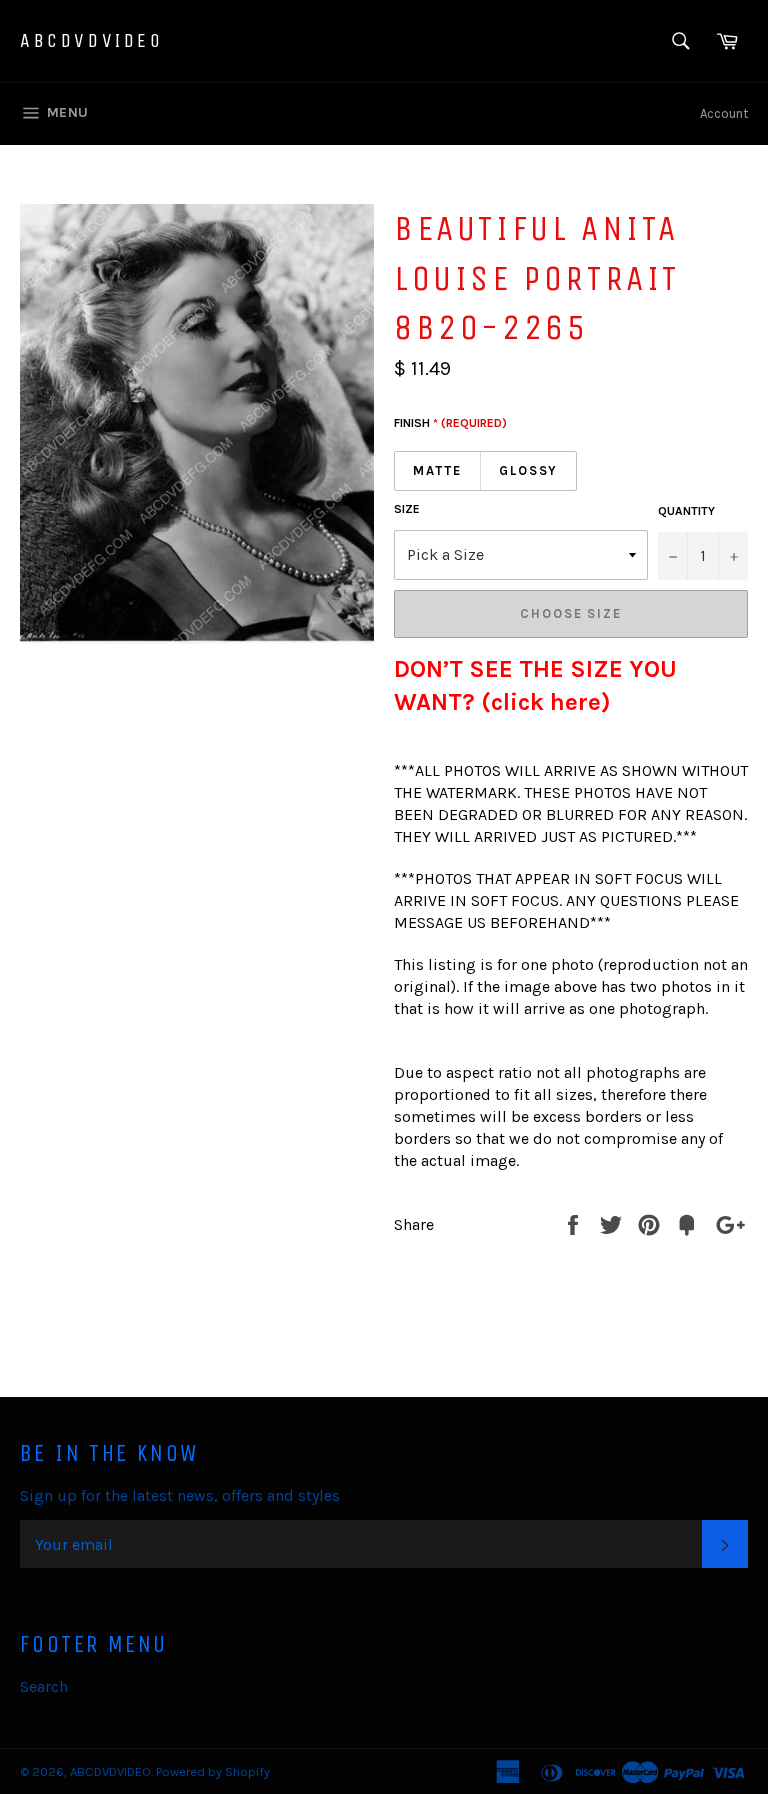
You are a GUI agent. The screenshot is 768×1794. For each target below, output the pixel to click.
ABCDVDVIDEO (92, 40)
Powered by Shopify (213, 1771)
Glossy (529, 470)
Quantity (686, 511)
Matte (437, 470)
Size (407, 509)
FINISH (450, 423)
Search (44, 1686)
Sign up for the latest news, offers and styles (180, 1495)
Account (724, 113)
